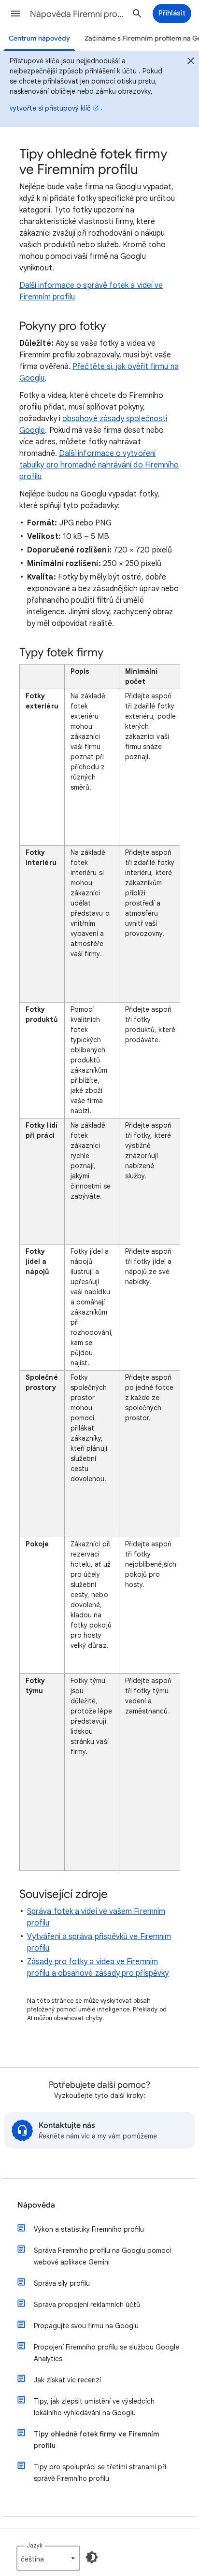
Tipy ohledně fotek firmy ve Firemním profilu (96, 2440)
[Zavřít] (191, 62)
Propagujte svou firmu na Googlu (86, 2326)
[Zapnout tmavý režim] (92, 2557)
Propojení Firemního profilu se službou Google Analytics (107, 2353)
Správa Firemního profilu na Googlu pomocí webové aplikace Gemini (102, 2256)
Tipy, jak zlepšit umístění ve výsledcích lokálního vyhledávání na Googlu (94, 2407)
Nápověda (36, 2205)
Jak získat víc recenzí (67, 2380)
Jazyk (35, 2545)
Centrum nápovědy (39, 38)
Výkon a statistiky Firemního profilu (89, 2229)
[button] (15, 14)
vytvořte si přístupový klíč (50, 108)
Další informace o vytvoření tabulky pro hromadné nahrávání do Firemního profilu (99, 465)
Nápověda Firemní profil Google (78, 14)
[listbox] (48, 2558)
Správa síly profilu (62, 2283)
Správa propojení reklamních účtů (87, 2305)
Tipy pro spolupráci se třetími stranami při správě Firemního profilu (100, 2473)
